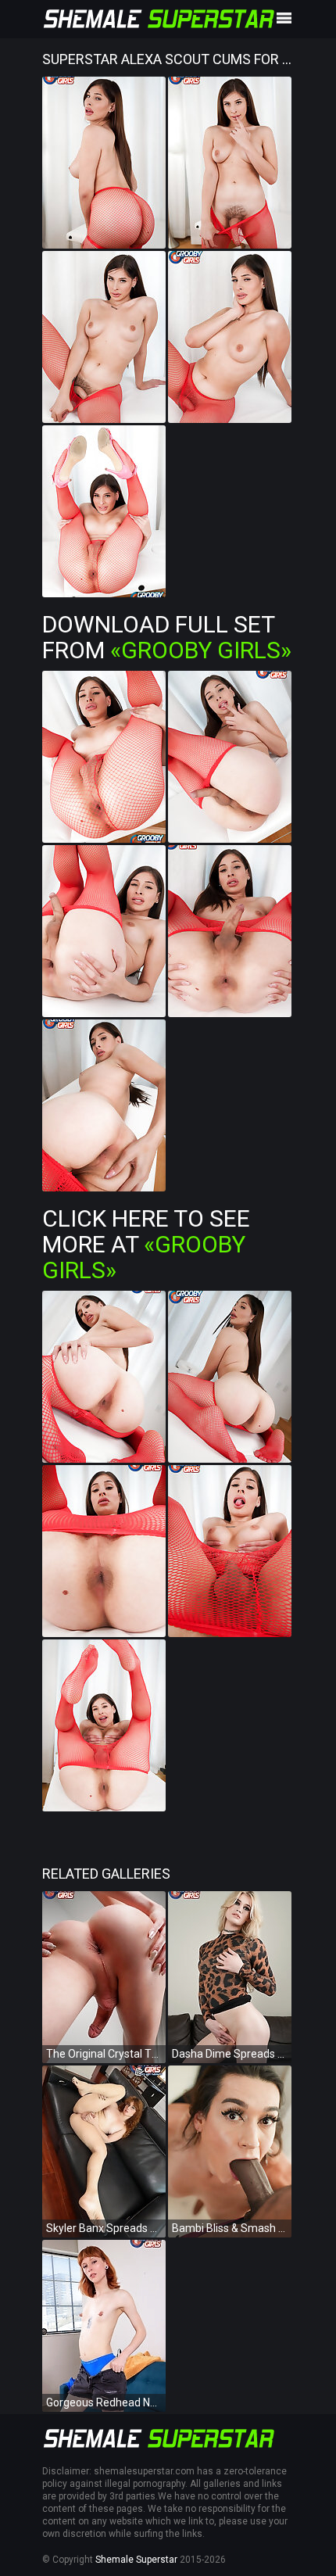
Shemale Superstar (136, 2560)
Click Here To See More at (146, 1244)
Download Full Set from (167, 637)
